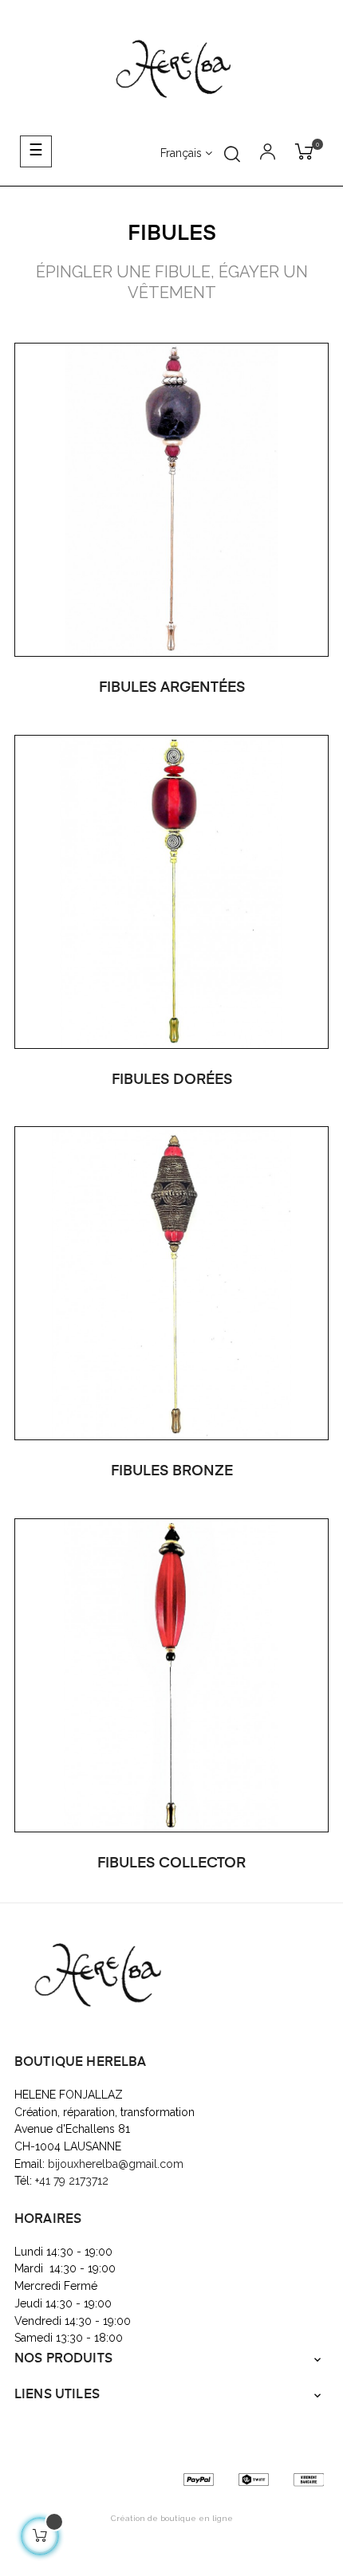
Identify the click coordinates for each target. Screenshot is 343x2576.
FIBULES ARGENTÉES (172, 688)
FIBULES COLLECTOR (171, 1863)
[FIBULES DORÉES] (171, 890)
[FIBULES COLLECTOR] (171, 1675)
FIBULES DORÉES (172, 1080)
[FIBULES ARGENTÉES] (171, 498)
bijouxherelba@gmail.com (116, 2164)
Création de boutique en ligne (172, 2518)
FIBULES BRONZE (172, 1471)
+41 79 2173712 (73, 2181)
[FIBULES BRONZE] (171, 1282)
